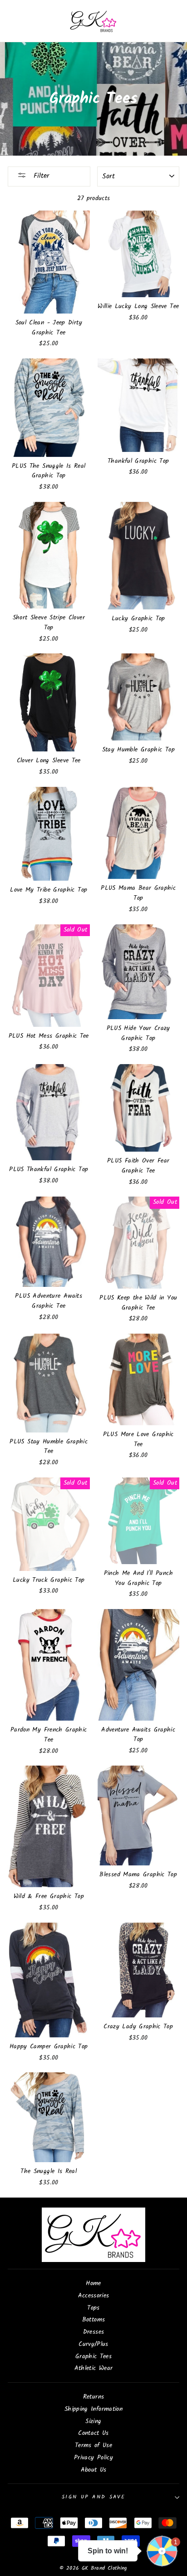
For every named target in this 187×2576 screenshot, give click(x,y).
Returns (94, 2397)
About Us (94, 2470)
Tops (93, 2308)
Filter (40, 176)
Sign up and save (93, 2497)
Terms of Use (93, 2446)
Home (93, 2284)
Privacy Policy (93, 2458)
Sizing (93, 2421)
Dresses (94, 2332)
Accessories (94, 2296)
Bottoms (94, 2320)
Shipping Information (93, 2409)
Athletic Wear (94, 2368)
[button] (162, 2551)
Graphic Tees (93, 2357)
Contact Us (93, 2433)
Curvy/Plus (93, 2344)
